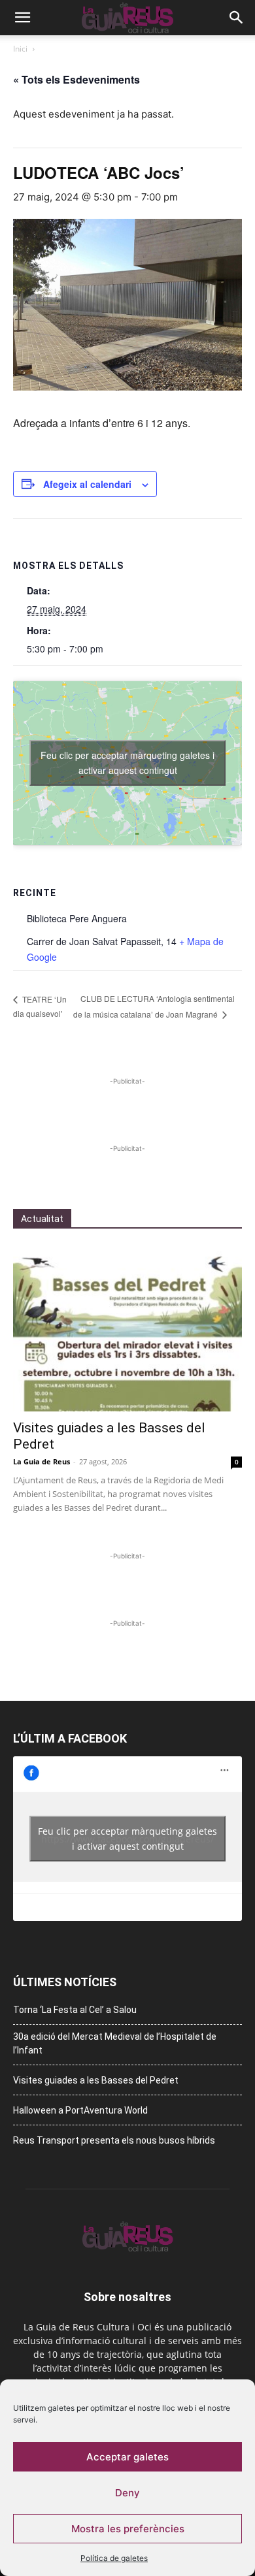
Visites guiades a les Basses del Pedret (96, 2080)
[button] (22, 18)
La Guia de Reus (42, 1461)
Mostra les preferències (128, 2529)
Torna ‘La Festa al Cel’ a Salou (75, 2010)
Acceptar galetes (127, 2457)
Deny (127, 2493)
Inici (20, 49)
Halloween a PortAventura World (80, 2110)
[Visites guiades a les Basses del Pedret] (127, 1328)
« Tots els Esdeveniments (76, 79)
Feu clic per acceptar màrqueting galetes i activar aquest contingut (127, 763)
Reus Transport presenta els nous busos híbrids (114, 2140)
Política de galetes (114, 2558)
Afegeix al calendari (87, 484)
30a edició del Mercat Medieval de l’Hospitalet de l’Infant (115, 2043)
